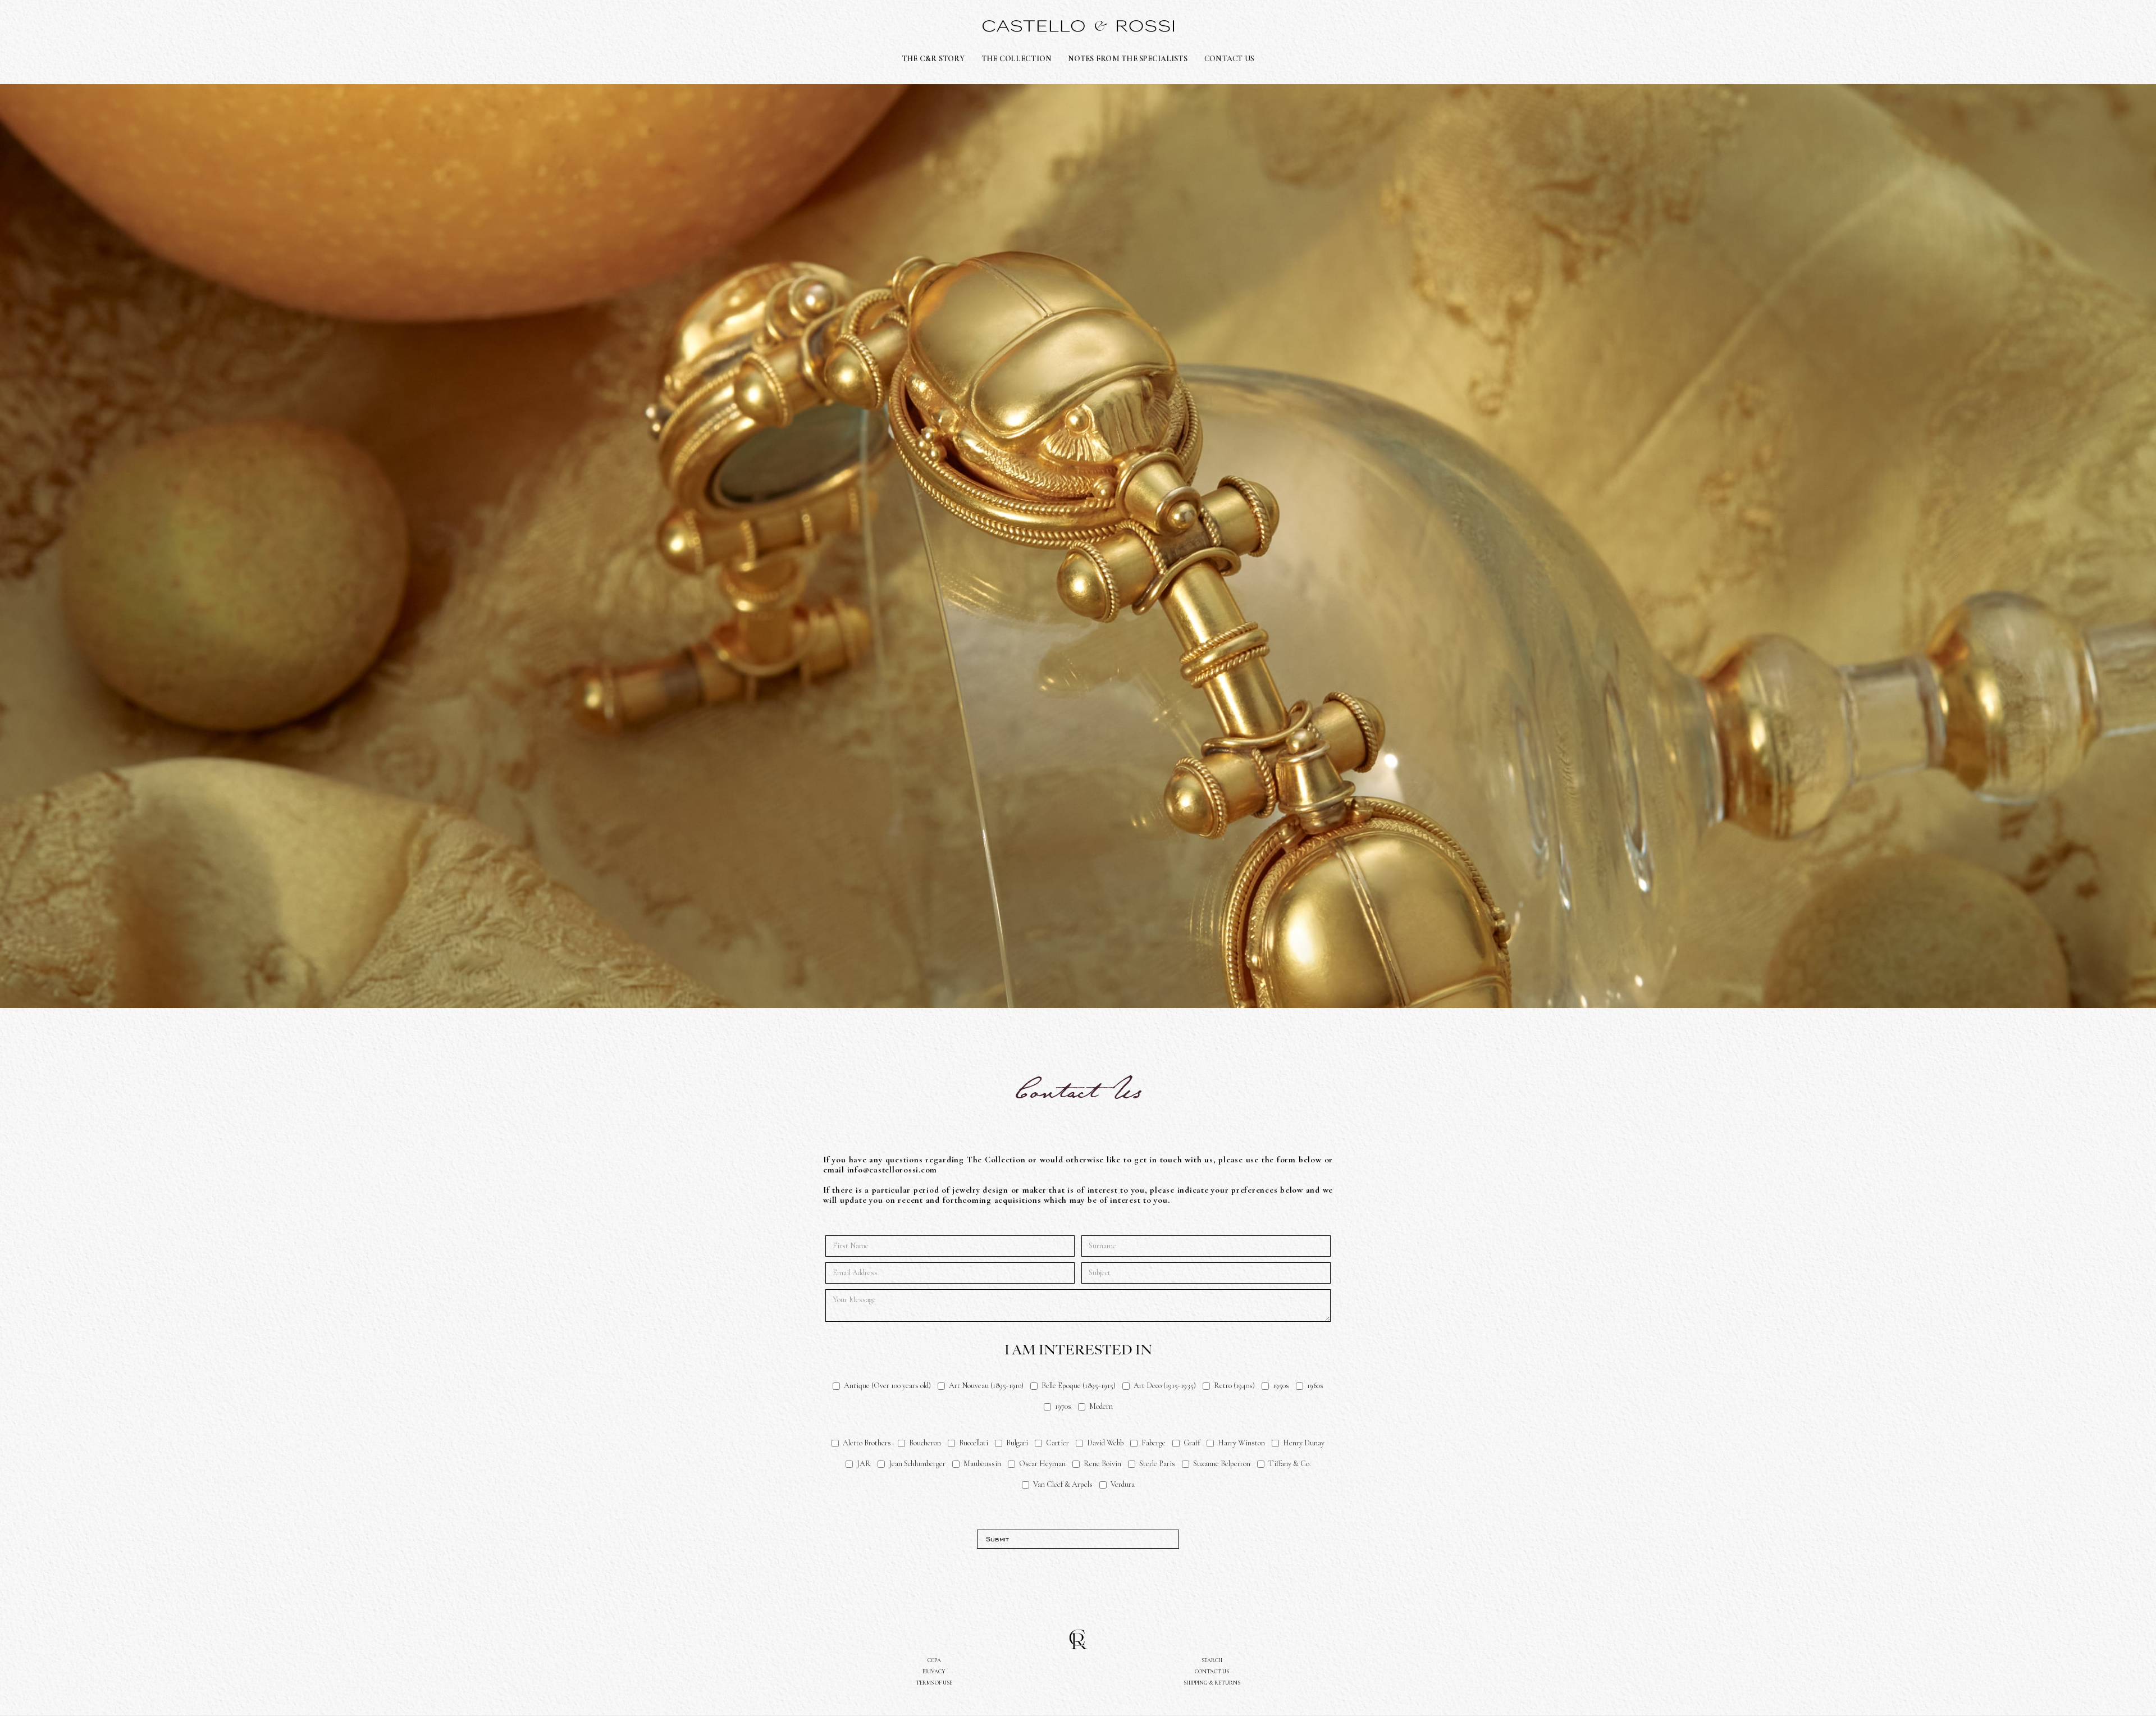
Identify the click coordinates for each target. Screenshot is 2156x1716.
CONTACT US (1230, 59)
